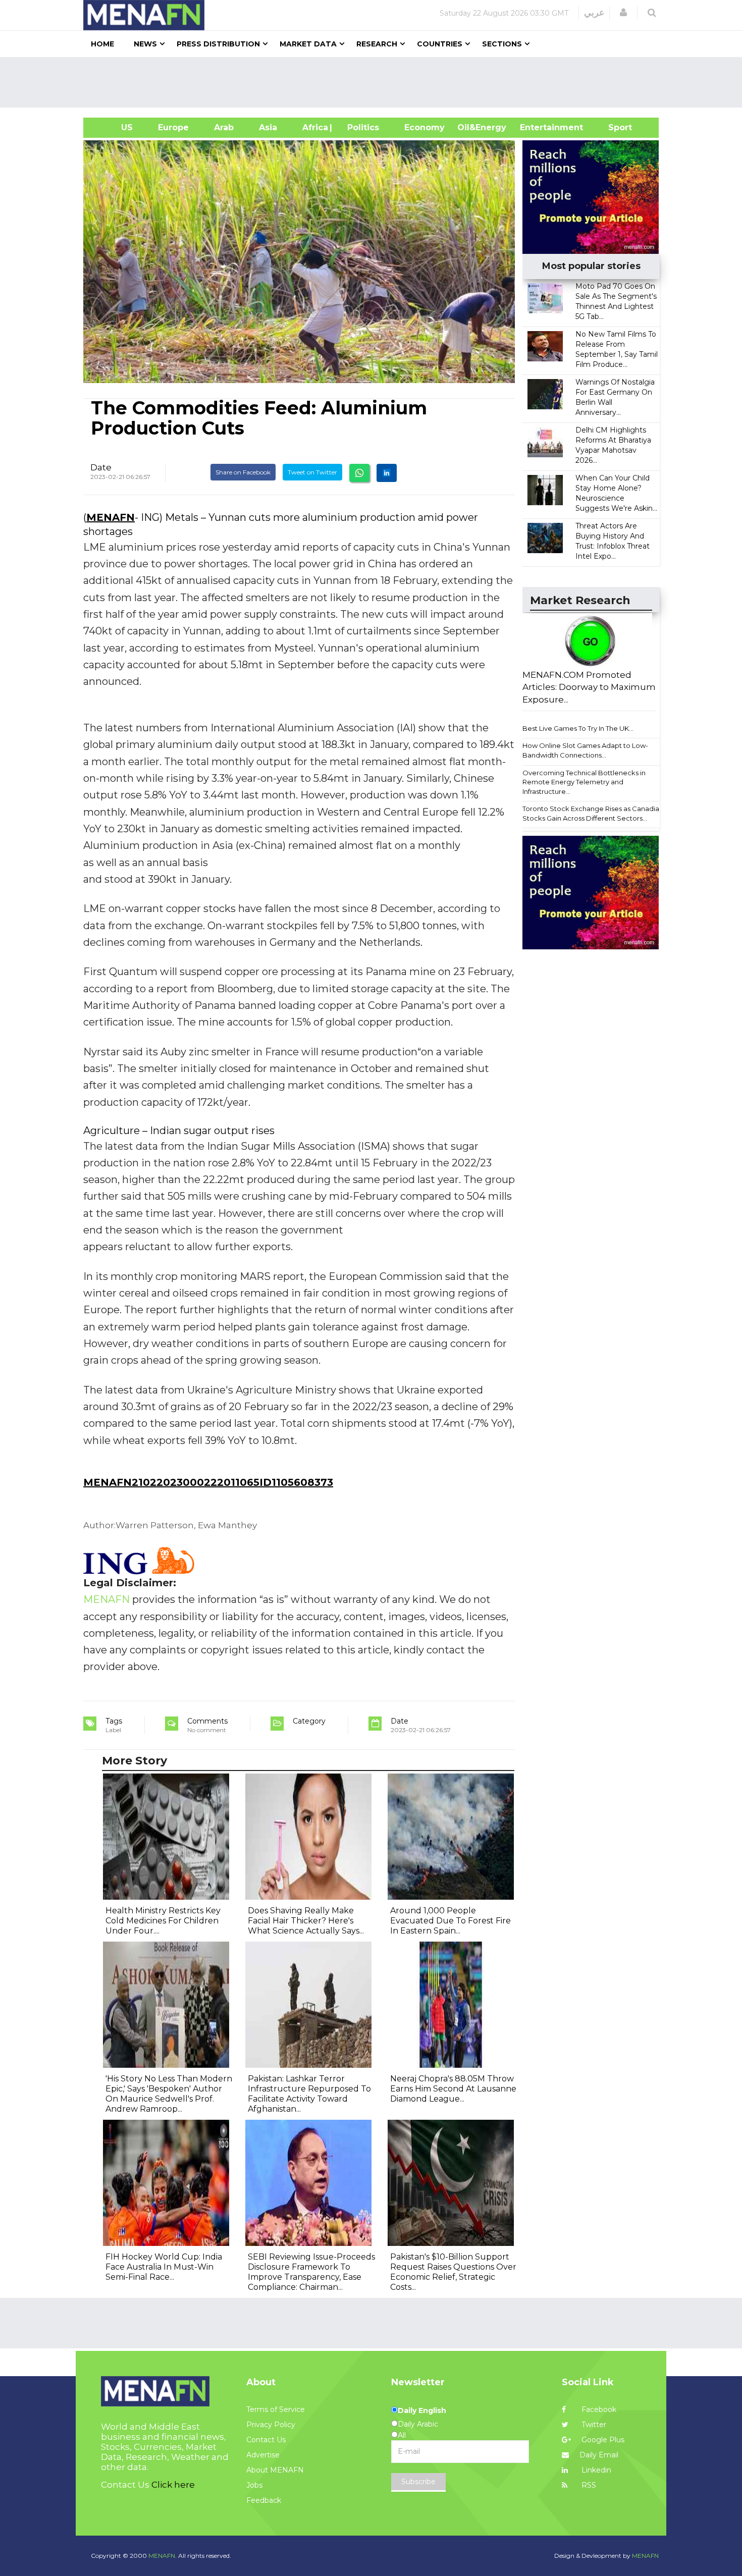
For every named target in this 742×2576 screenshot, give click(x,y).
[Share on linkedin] (387, 473)
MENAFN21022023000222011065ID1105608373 (208, 1482)
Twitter (593, 2425)
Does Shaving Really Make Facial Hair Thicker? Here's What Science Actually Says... (306, 1921)
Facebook (598, 2409)
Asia (268, 127)
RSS (588, 2485)
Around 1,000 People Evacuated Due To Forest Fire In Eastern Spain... (450, 1921)
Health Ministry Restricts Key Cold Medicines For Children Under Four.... (163, 1921)
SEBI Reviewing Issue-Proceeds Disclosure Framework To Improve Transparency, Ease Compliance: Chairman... (311, 2272)
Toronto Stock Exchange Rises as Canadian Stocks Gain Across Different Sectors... (593, 813)
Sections (502, 44)
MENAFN (111, 517)
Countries (440, 44)
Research (377, 44)
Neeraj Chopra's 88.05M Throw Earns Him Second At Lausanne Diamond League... (453, 2089)
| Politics (361, 127)
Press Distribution (218, 44)
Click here (173, 2485)
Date (101, 467)
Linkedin (595, 2470)
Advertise (263, 2455)
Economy (425, 127)
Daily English (422, 2410)
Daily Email (599, 2455)
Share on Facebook (243, 472)
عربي (594, 13)
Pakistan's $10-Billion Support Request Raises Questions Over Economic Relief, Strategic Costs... (453, 2272)
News (145, 44)
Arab (224, 127)
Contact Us (266, 2440)
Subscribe (418, 2482)
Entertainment (536, 127)
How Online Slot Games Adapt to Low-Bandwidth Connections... (585, 750)
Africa (314, 127)
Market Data (308, 44)
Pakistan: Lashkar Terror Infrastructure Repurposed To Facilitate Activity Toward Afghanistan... (309, 2094)
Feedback (264, 2500)
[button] (623, 13)
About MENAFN (275, 2470)
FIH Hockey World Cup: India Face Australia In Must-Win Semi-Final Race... (164, 2267)
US (114, 127)
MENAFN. (163, 2556)
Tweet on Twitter (312, 472)
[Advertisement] (375, 82)
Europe (173, 127)
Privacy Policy (271, 2425)
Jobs (254, 2485)
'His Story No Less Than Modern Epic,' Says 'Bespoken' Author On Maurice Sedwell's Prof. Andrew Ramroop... (169, 2094)
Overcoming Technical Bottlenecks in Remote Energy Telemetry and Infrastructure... (584, 782)
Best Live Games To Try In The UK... (578, 728)
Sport (614, 127)
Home (102, 44)
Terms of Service (276, 2409)
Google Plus (602, 2440)
